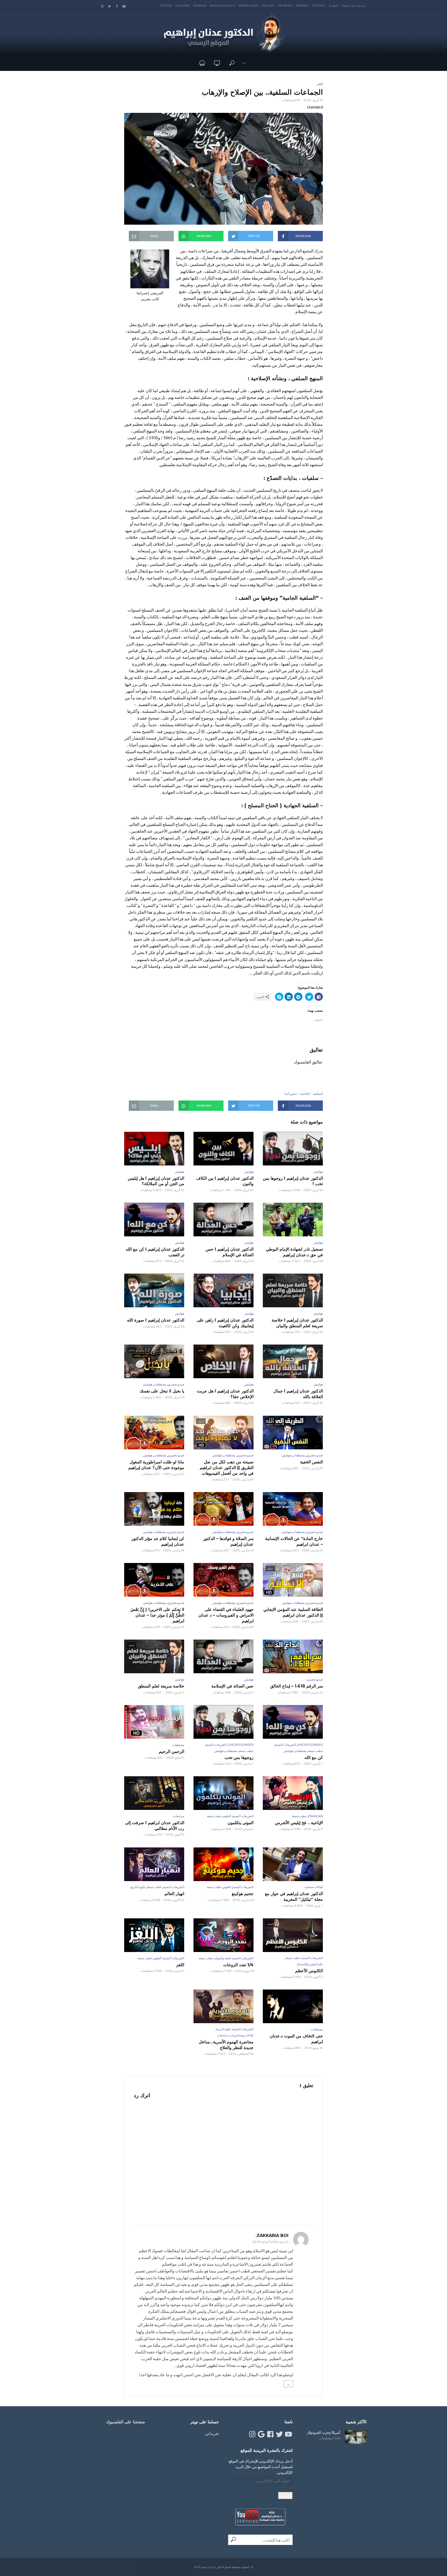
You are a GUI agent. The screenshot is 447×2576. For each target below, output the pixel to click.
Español (302, 5)
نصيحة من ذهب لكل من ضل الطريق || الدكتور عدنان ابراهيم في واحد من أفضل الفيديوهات (227, 1467)
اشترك (285, 2495)
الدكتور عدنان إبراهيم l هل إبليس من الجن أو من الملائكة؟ (156, 1181)
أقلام (320, 84)
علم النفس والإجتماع (310, 1964)
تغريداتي (212, 2433)
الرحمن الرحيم (172, 1752)
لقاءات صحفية (314, 1887)
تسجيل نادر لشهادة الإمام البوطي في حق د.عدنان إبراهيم (294, 1252)
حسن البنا (291, 1094)
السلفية (318, 1094)
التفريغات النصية (285, 1745)
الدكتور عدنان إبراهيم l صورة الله (156, 1320)
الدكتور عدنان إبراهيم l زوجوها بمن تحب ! (293, 1181)
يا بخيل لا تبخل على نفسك (162, 1391)
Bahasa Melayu (223, 5)
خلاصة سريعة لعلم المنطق (161, 1686)
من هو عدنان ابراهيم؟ (353, 5)
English (268, 5)
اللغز (180, 1965)
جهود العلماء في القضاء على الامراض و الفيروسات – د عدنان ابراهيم (226, 1615)
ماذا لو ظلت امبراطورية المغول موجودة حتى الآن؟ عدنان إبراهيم (156, 1465)
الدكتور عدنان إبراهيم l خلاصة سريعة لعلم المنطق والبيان (297, 1323)
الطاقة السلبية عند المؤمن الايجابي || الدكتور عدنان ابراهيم (293, 1612)
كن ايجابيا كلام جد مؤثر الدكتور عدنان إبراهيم (158, 1541)
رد (288, 2384)
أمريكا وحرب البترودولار (324, 2432)
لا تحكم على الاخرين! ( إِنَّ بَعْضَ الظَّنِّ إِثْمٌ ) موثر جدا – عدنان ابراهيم (157, 1615)
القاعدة (305, 1094)
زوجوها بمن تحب (239, 1757)
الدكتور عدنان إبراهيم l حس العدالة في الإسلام (230, 1252)
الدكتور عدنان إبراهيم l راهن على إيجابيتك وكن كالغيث (225, 1323)
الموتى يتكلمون (241, 1823)
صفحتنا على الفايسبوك (126, 2422)
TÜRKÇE (166, 5)
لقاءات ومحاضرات (242, 2035)
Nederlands (249, 5)
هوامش (318, 1172)
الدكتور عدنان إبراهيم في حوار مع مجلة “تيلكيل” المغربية (294, 1896)
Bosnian (200, 5)
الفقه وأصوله (223, 1958)
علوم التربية (224, 2029)
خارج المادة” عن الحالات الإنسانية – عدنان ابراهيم (294, 1541)
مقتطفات (160, 1384)
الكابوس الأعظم (309, 1971)
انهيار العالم (174, 1894)
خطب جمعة (315, 1751)
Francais (285, 5)
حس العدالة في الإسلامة (232, 1686)
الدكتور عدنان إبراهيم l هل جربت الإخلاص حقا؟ (225, 1394)
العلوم (227, 1816)
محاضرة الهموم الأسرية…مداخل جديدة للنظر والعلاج (226, 2045)
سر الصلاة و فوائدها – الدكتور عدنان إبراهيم (228, 1541)
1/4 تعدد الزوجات (238, 1965)
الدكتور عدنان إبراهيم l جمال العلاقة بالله (298, 1394)
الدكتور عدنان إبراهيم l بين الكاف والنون (225, 1181)
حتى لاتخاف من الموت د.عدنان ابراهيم (296, 2039)
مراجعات (178, 1816)
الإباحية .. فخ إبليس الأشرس (299, 1823)
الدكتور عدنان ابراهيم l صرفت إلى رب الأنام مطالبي (155, 1826)
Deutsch (319, 5)
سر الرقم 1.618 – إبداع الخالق (296, 1686)
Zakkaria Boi (273, 2236)
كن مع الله (314, 1757)
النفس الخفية (311, 1462)
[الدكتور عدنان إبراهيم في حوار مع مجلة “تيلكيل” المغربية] (293, 1864)
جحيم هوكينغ (243, 1894)
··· (244, 63)
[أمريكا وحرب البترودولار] (356, 2437)
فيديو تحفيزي (176, 1384)
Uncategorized (310, 1745)
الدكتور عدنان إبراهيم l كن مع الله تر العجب (155, 1252)
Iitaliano (183, 5)
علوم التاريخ (138, 1887)
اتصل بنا (334, 5)
